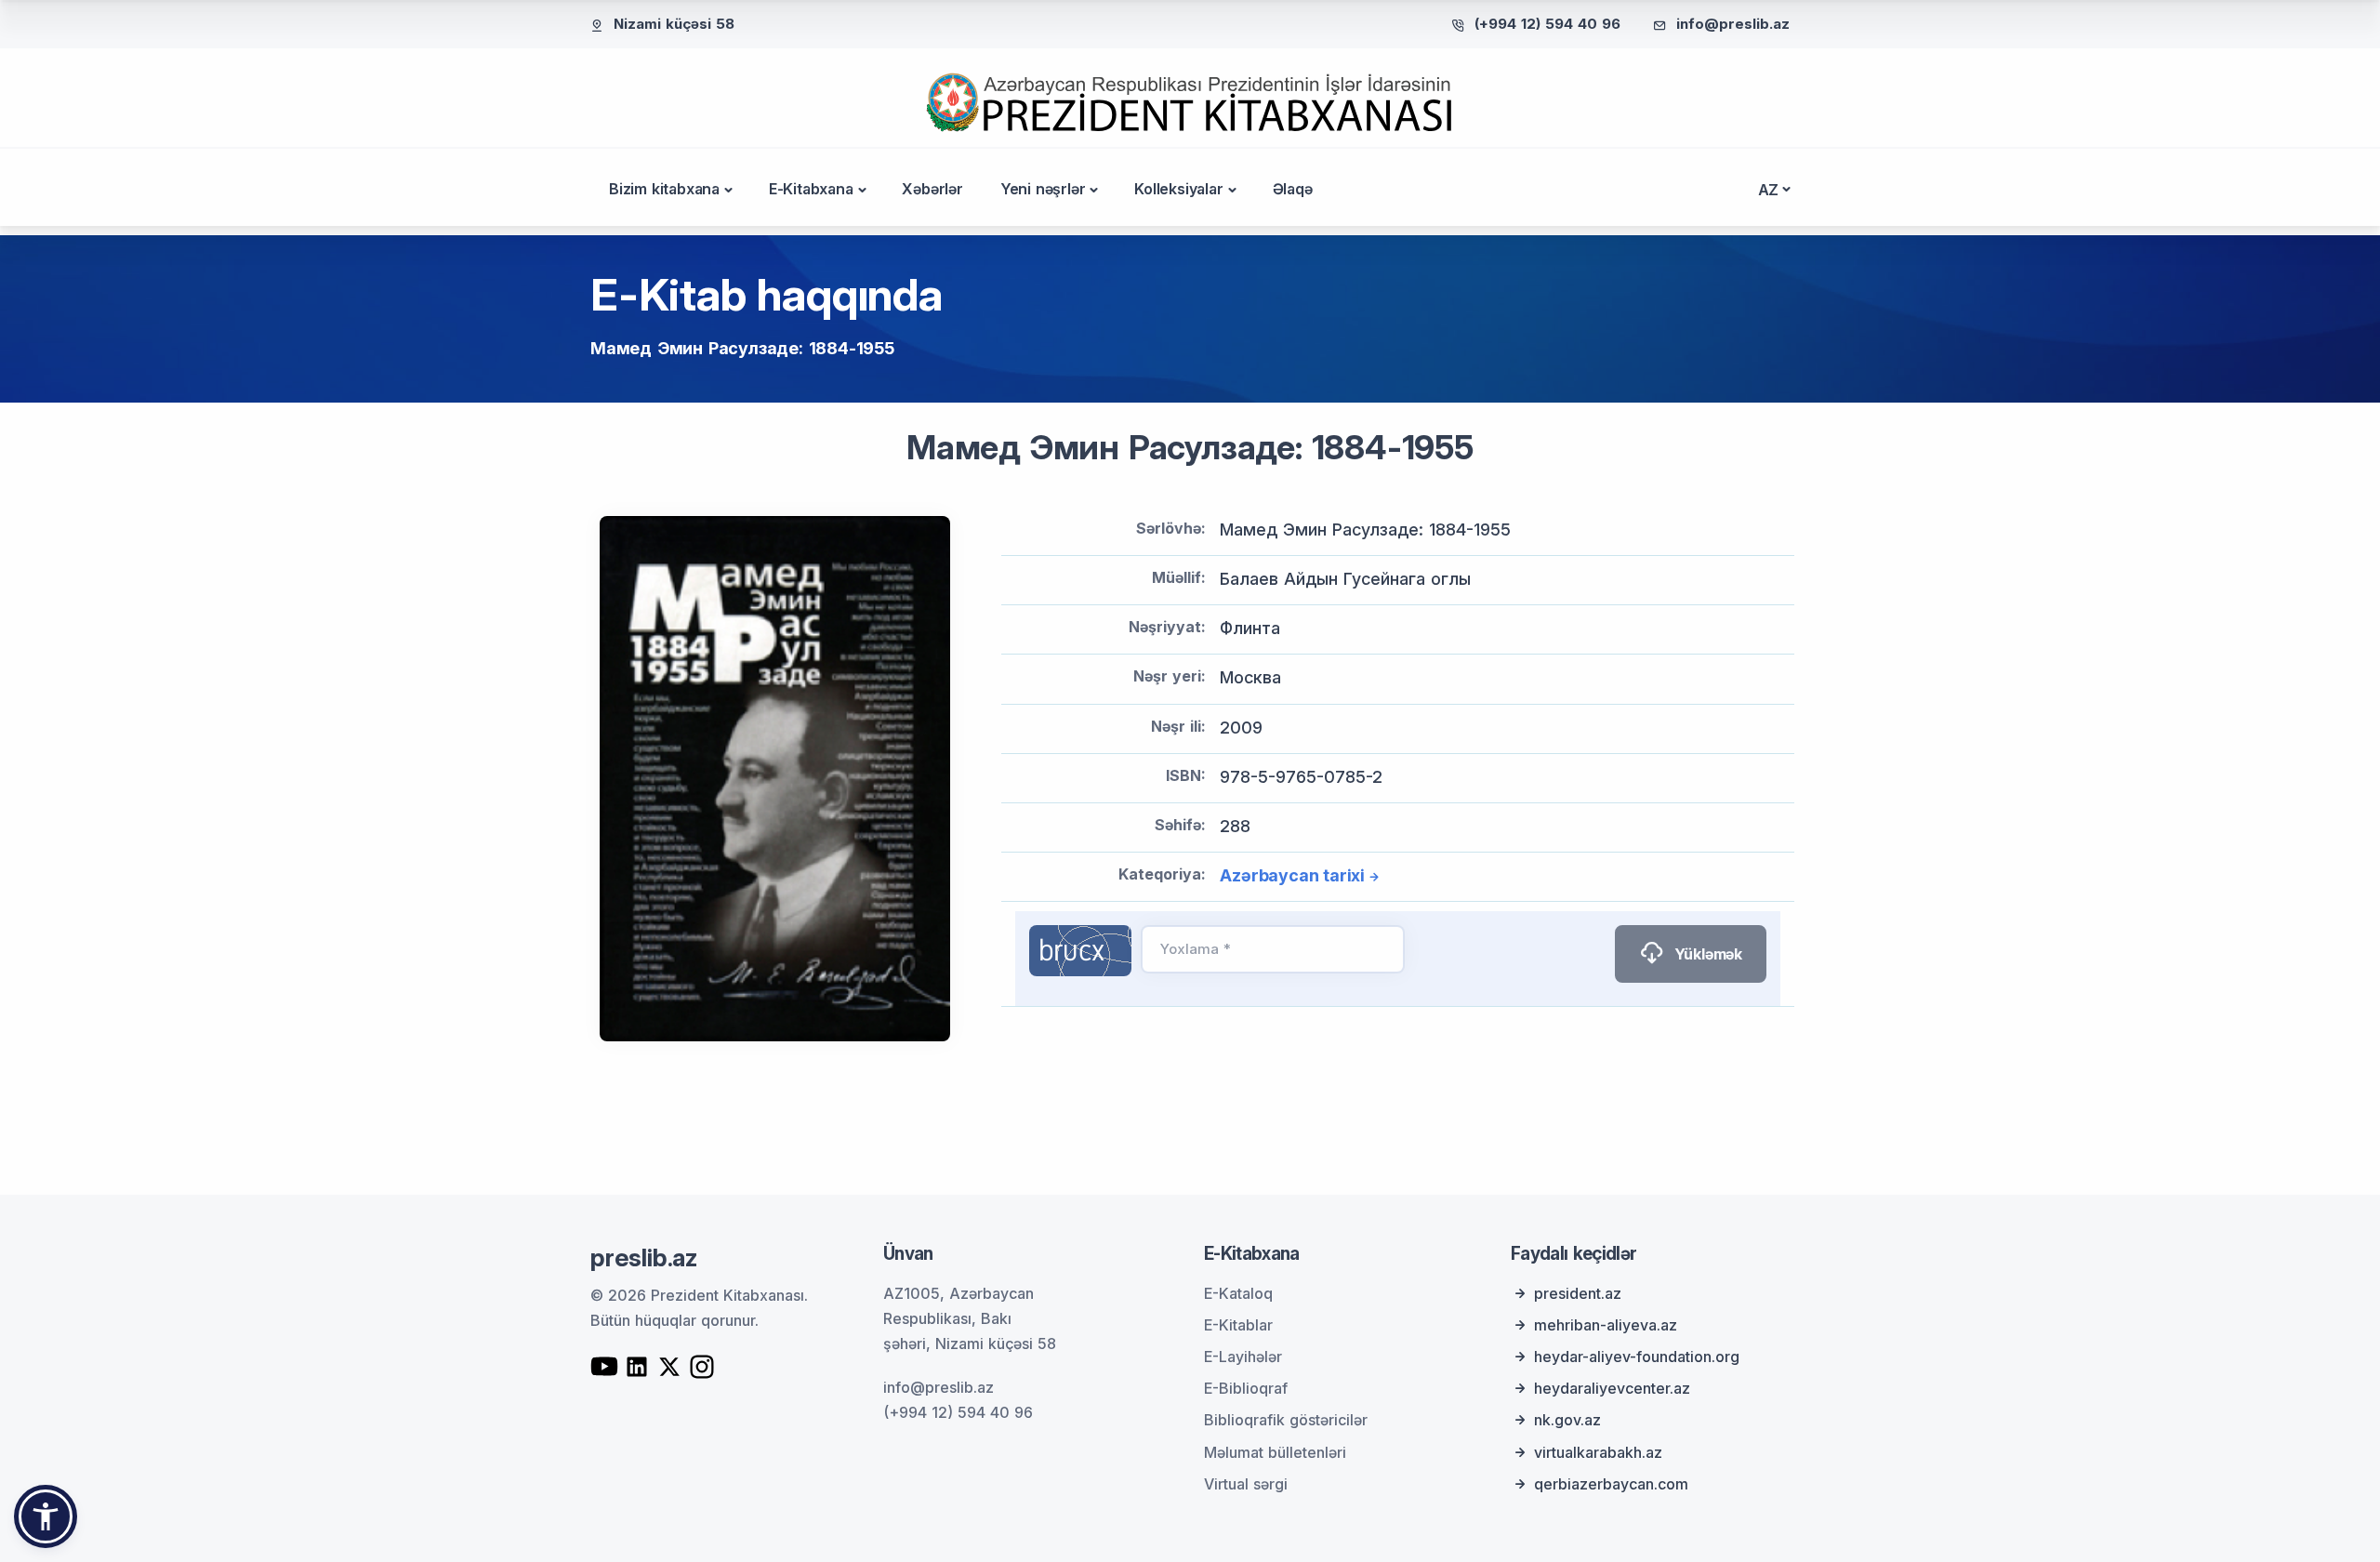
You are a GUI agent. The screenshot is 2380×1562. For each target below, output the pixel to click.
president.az (1578, 1293)
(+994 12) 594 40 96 (1547, 24)
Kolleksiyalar (1178, 189)
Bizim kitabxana (664, 189)
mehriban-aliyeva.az (1606, 1325)
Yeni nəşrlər (1043, 189)
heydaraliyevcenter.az (1612, 1388)
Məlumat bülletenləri (1275, 1452)
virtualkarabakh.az (1598, 1452)
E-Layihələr (1243, 1357)
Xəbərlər (932, 189)
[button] (46, 1516)
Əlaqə (1293, 189)
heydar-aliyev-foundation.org (1637, 1357)
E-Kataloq (1238, 1293)
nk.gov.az (1567, 1420)
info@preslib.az (1733, 24)
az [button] (1769, 190)
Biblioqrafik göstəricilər (1286, 1420)
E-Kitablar (1238, 1325)
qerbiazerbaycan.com (1611, 1484)
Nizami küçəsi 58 (674, 24)
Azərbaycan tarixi (1292, 875)
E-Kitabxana (811, 189)
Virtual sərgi (1246, 1484)
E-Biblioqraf (1246, 1388)
